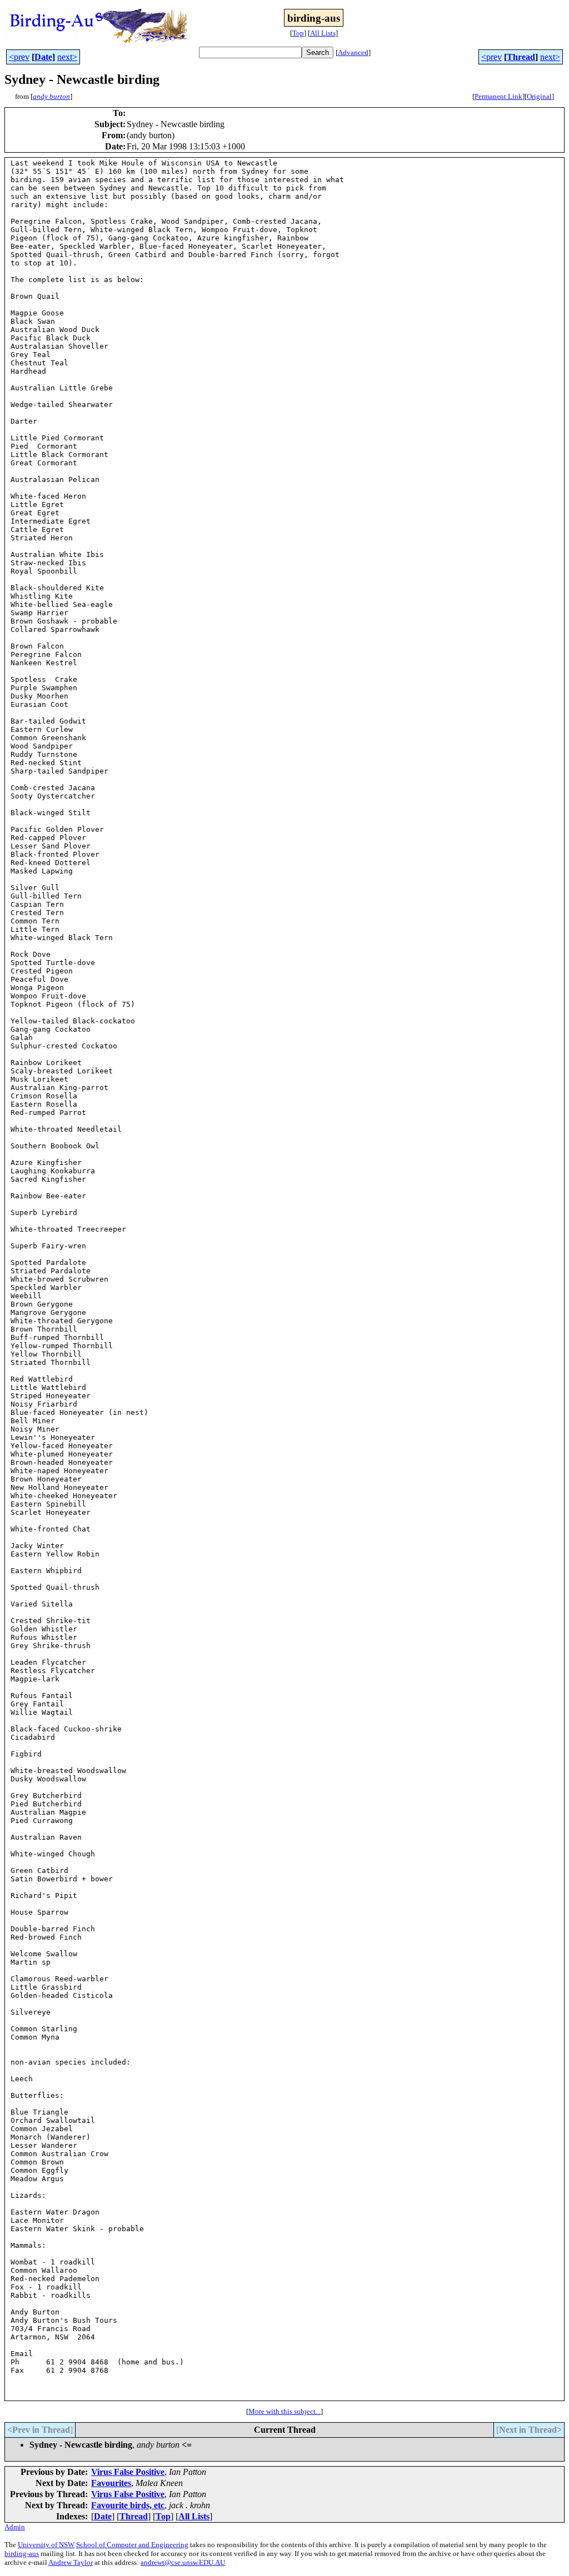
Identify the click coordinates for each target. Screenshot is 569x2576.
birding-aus (22, 2554)
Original (539, 96)
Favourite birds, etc (128, 2505)
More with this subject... (284, 2411)
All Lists (323, 33)
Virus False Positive (128, 2472)
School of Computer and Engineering (132, 2545)
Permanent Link (498, 96)
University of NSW (46, 2545)
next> (67, 57)
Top (298, 33)
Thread (521, 57)
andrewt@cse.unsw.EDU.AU (183, 2562)
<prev (19, 57)
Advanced (353, 52)
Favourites (111, 2483)
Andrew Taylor (71, 2562)
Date (43, 57)
